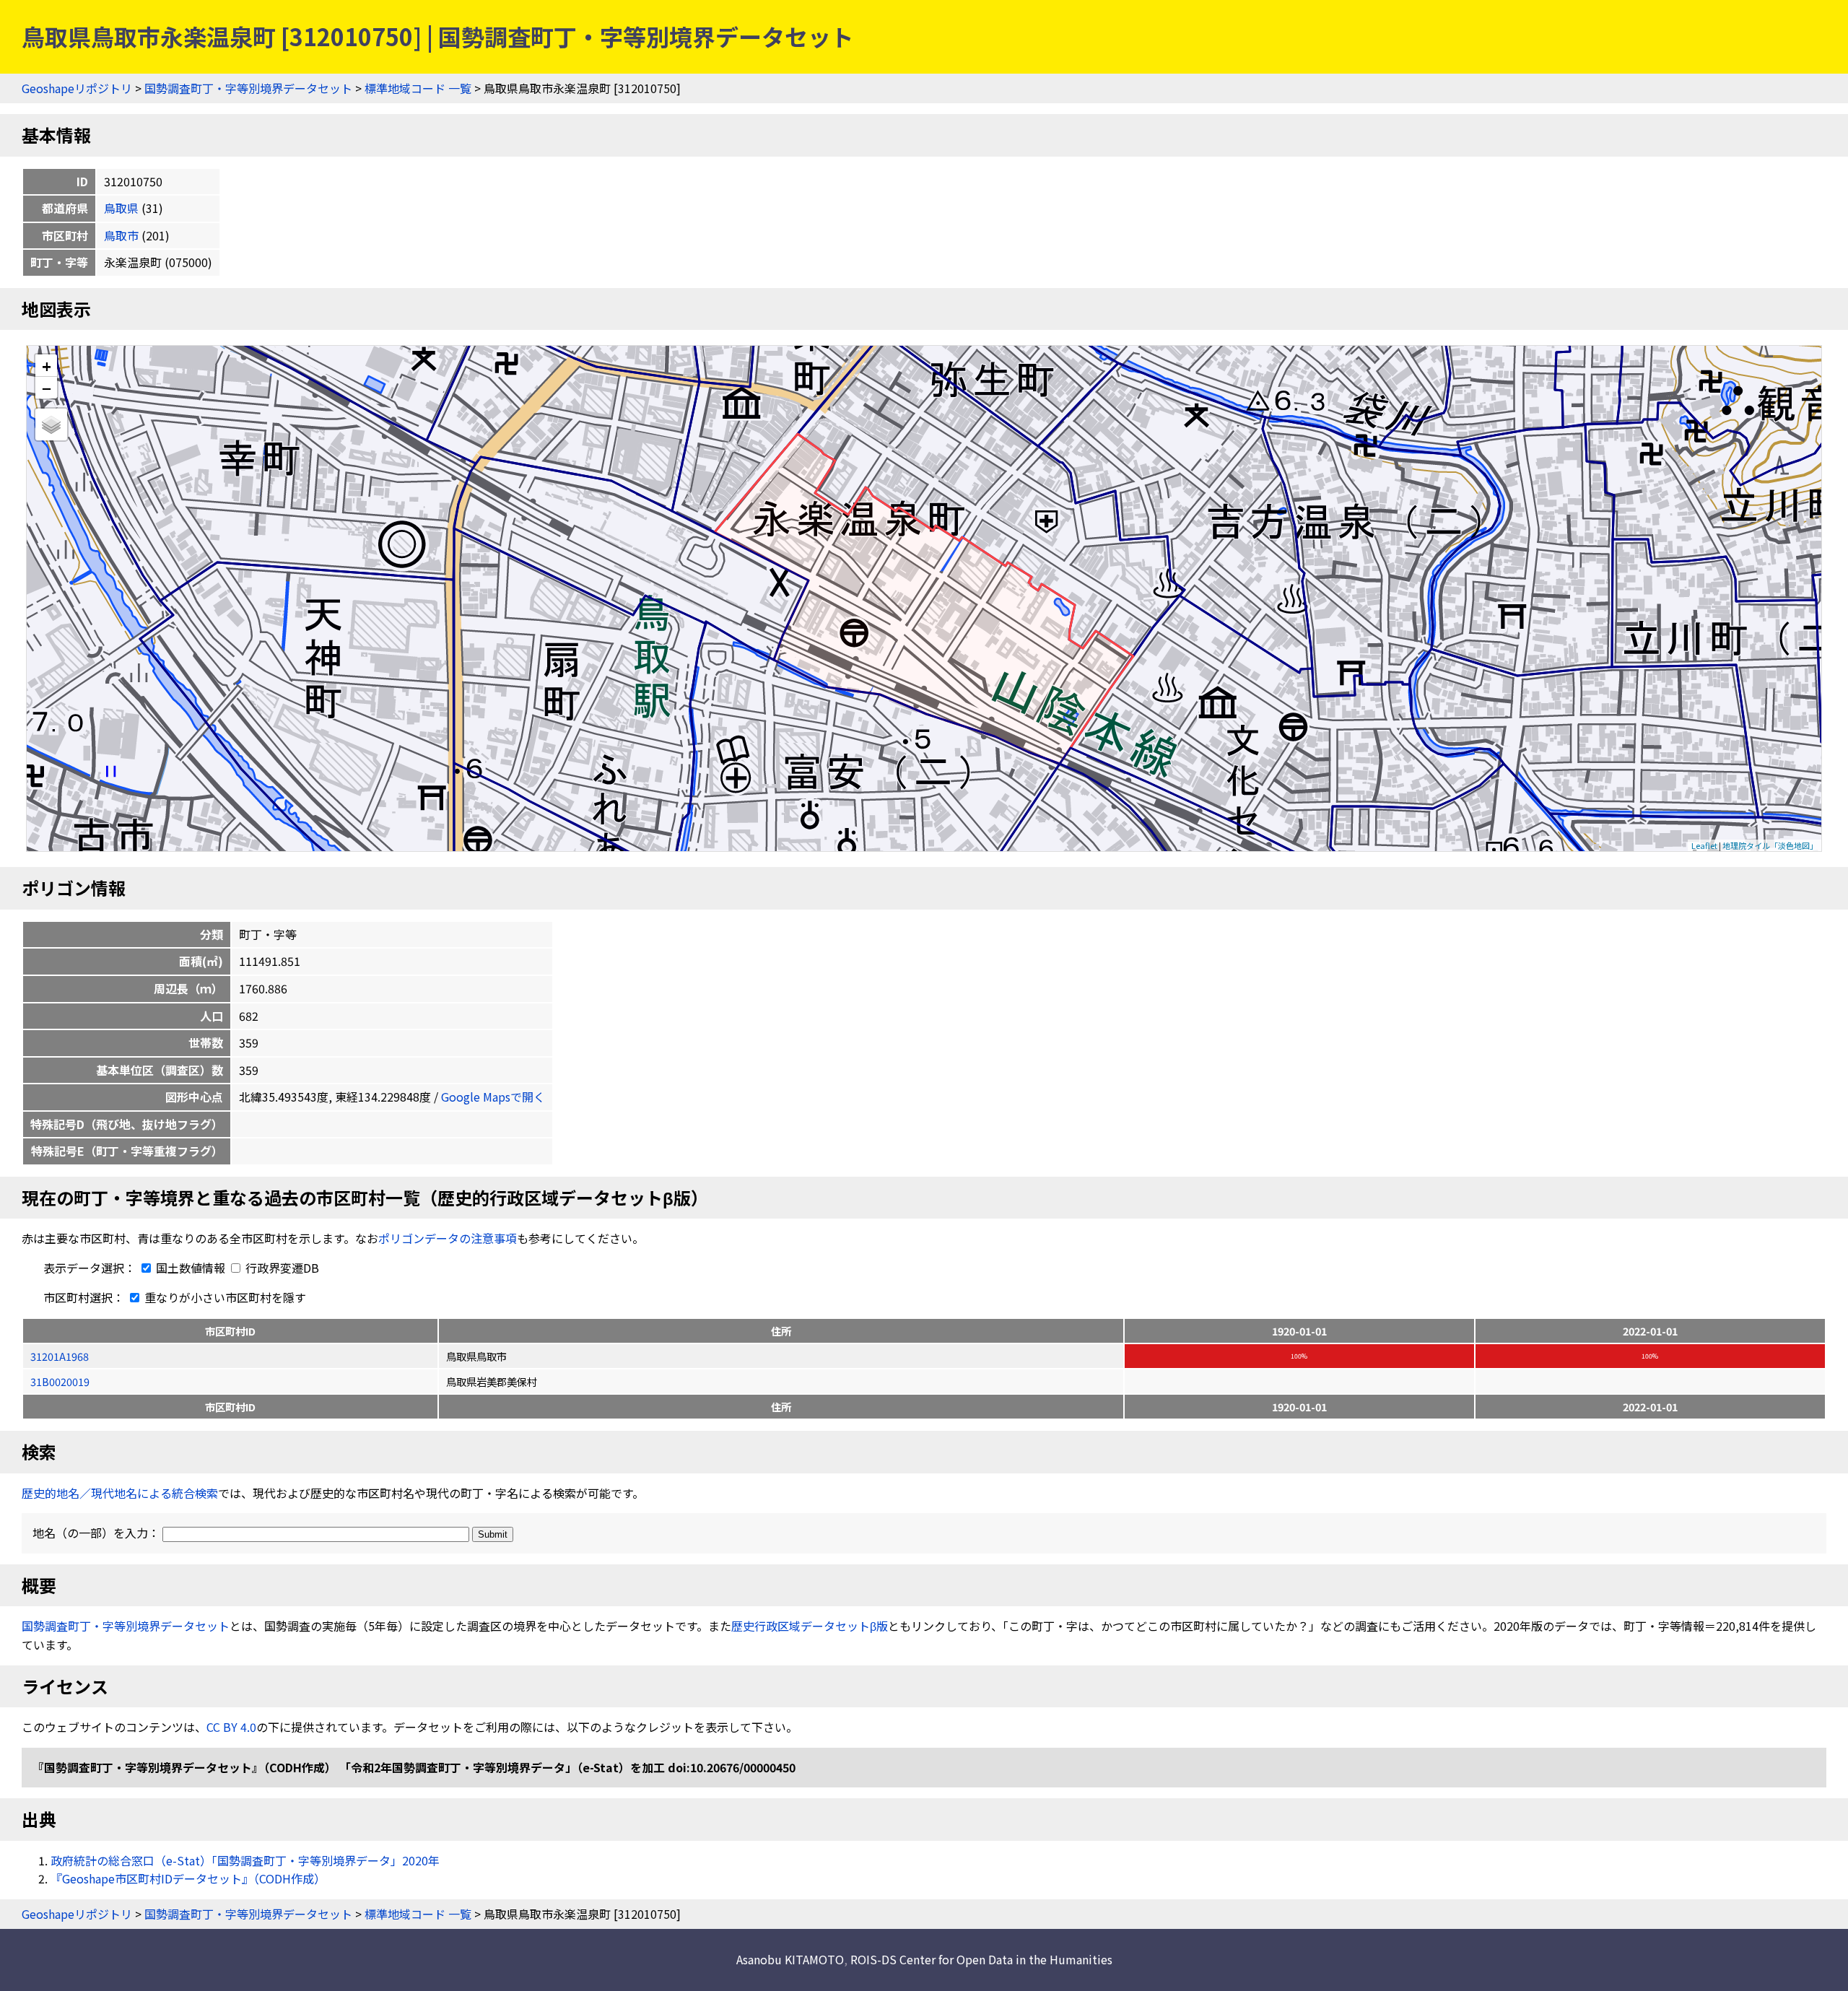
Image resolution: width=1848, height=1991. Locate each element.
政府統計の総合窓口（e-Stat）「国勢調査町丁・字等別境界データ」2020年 (245, 1860)
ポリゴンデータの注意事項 (448, 1238)
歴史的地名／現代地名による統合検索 (120, 1493)
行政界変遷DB (281, 1268)
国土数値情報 (191, 1268)
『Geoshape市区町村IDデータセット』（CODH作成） (188, 1878)
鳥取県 (121, 208)
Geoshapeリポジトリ (77, 88)
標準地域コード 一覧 (418, 88)
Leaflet (1704, 845)
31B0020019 (60, 1381)
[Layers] (51, 424)
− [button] (47, 388)
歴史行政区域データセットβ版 (810, 1626)
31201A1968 (60, 1356)
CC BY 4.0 (231, 1727)
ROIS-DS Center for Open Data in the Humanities (981, 1959)
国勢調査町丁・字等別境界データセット (248, 88)
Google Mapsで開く (493, 1097)
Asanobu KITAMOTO (790, 1959)
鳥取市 (121, 235)
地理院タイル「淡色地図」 (1770, 845)
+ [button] (47, 366)
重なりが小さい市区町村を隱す (224, 1297)
